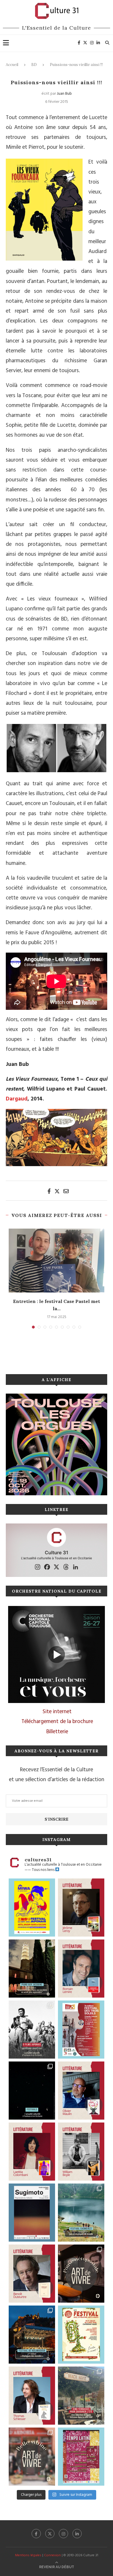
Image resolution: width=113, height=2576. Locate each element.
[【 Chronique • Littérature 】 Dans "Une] (81, 2152)
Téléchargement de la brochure (57, 1722)
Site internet (57, 1712)
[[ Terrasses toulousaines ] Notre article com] (81, 2396)
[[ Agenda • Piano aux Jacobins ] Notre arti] (32, 1969)
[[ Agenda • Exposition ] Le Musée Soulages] (32, 2213)
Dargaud (17, 1099)
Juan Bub (64, 94)
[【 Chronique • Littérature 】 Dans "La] (81, 1908)
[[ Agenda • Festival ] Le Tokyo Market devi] (32, 1908)
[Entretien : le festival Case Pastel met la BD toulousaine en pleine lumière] (57, 1261)
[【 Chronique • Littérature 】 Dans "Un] (32, 2152)
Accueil (12, 65)
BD (34, 65)
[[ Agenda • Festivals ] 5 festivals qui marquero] (32, 2091)
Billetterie (57, 1732)
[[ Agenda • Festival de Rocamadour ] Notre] (32, 2335)
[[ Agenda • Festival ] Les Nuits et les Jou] (81, 2335)
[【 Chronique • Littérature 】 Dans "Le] (32, 2396)
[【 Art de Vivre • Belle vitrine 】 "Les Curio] (32, 2457)
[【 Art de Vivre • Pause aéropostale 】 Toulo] (81, 2274)
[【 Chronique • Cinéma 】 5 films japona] (32, 2030)
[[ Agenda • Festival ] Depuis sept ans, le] (81, 2030)
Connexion (52, 2555)
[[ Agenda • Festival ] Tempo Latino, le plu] (81, 2457)
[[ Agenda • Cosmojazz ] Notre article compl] (81, 2213)
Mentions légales (28, 2555)
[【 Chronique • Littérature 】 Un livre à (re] (32, 2274)
